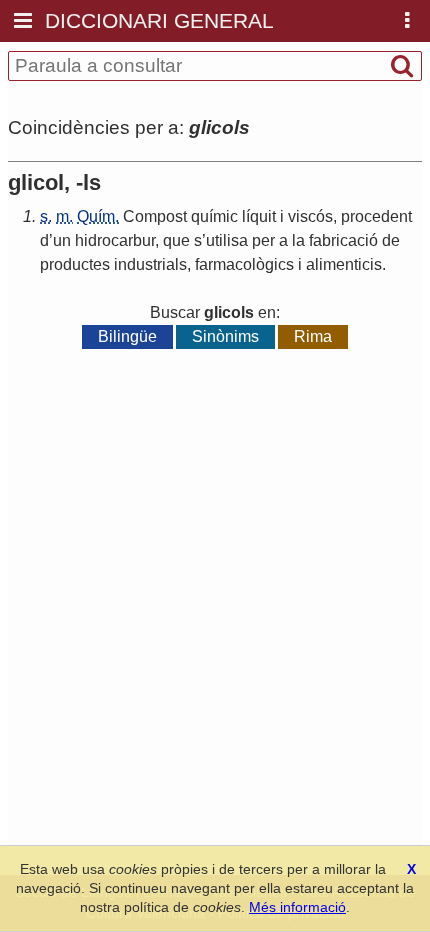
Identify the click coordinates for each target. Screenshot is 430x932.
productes (75, 264)
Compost (155, 216)
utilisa (227, 240)
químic (214, 216)
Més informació (297, 907)
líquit (259, 216)
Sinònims (225, 336)
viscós (310, 216)
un (62, 240)
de (391, 240)
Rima (313, 336)
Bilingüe (127, 336)
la (298, 240)
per (263, 240)
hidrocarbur (115, 240)
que (176, 240)
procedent (376, 216)
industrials (150, 264)
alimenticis (344, 264)
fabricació (343, 240)
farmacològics (244, 264)
